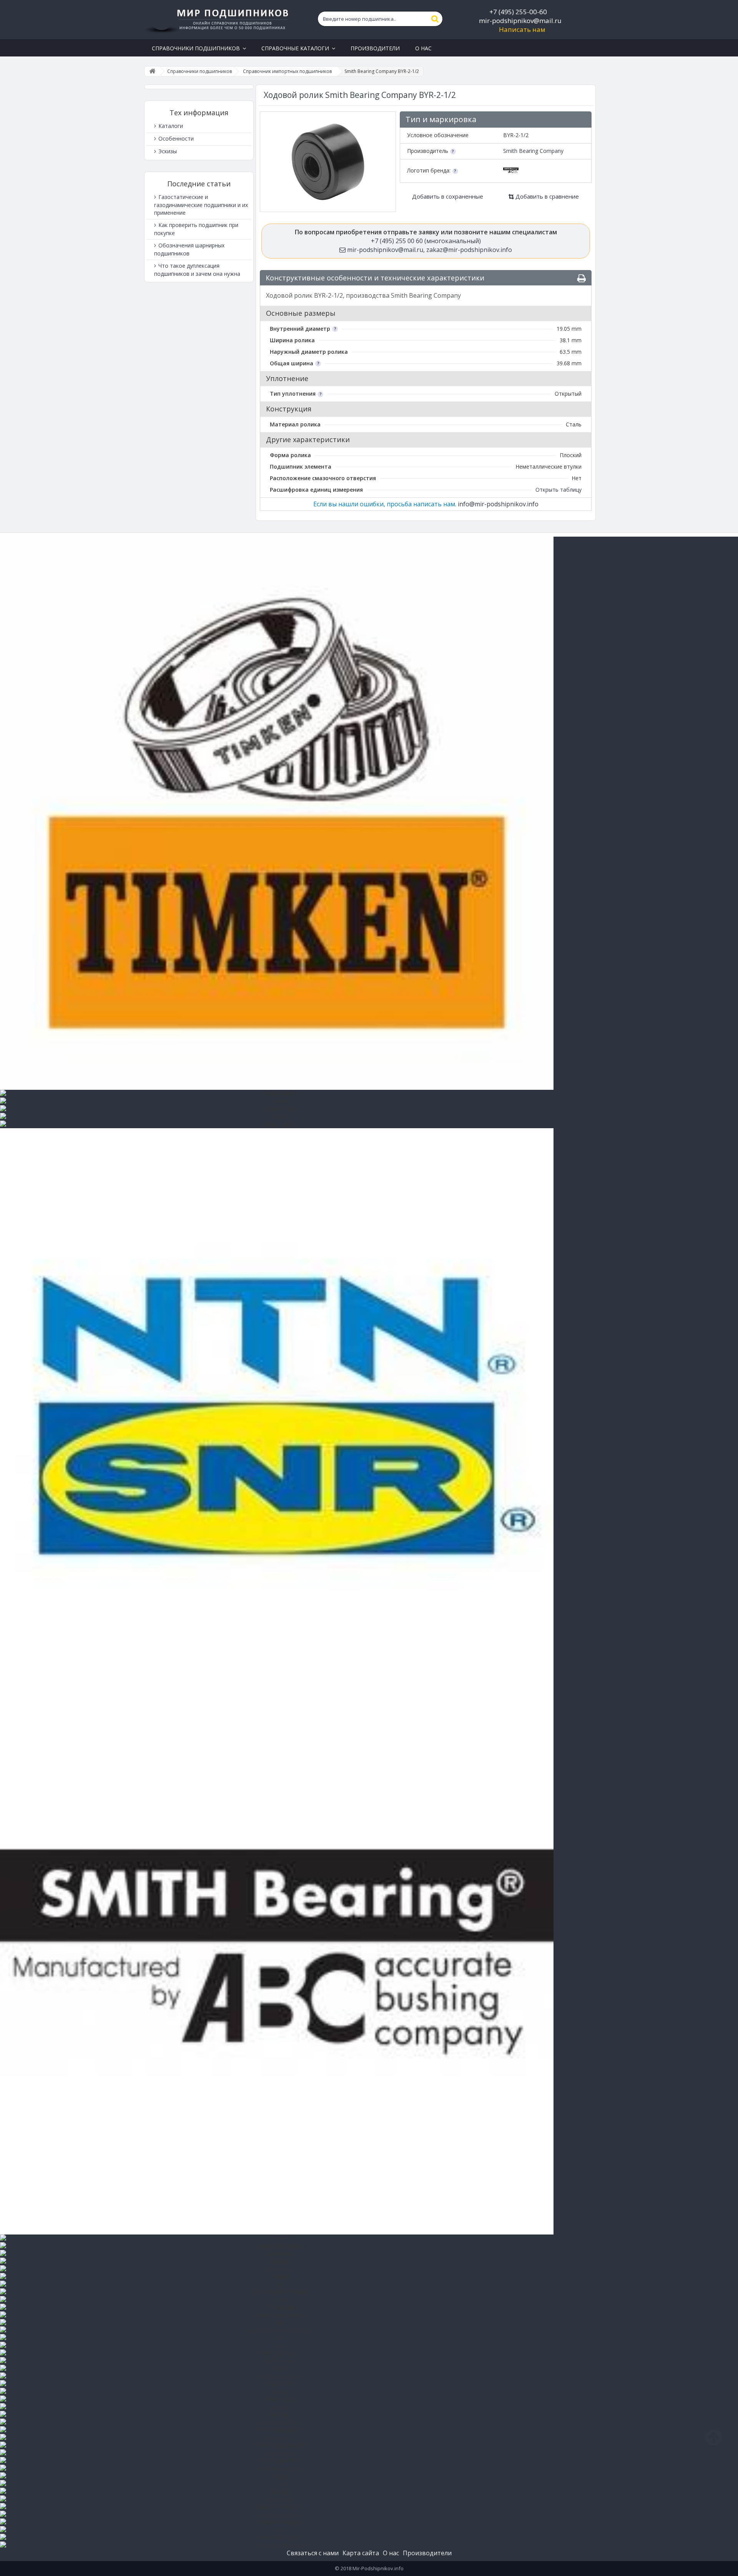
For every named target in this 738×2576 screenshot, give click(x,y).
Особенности (175, 138)
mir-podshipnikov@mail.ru (520, 21)
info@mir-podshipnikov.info (498, 504)
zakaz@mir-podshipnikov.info (469, 250)
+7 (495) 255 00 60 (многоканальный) (426, 241)
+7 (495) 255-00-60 (518, 12)
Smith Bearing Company (533, 151)
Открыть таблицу (558, 490)
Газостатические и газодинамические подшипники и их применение (201, 205)
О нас (391, 2553)
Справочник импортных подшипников (287, 71)
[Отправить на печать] (582, 278)
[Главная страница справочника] (152, 71)
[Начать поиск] (435, 19)
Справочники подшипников (199, 71)
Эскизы (167, 151)
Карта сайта (361, 2553)
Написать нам (522, 29)
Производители (427, 2553)
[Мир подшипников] (218, 20)
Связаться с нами (313, 2553)
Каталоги (170, 126)
